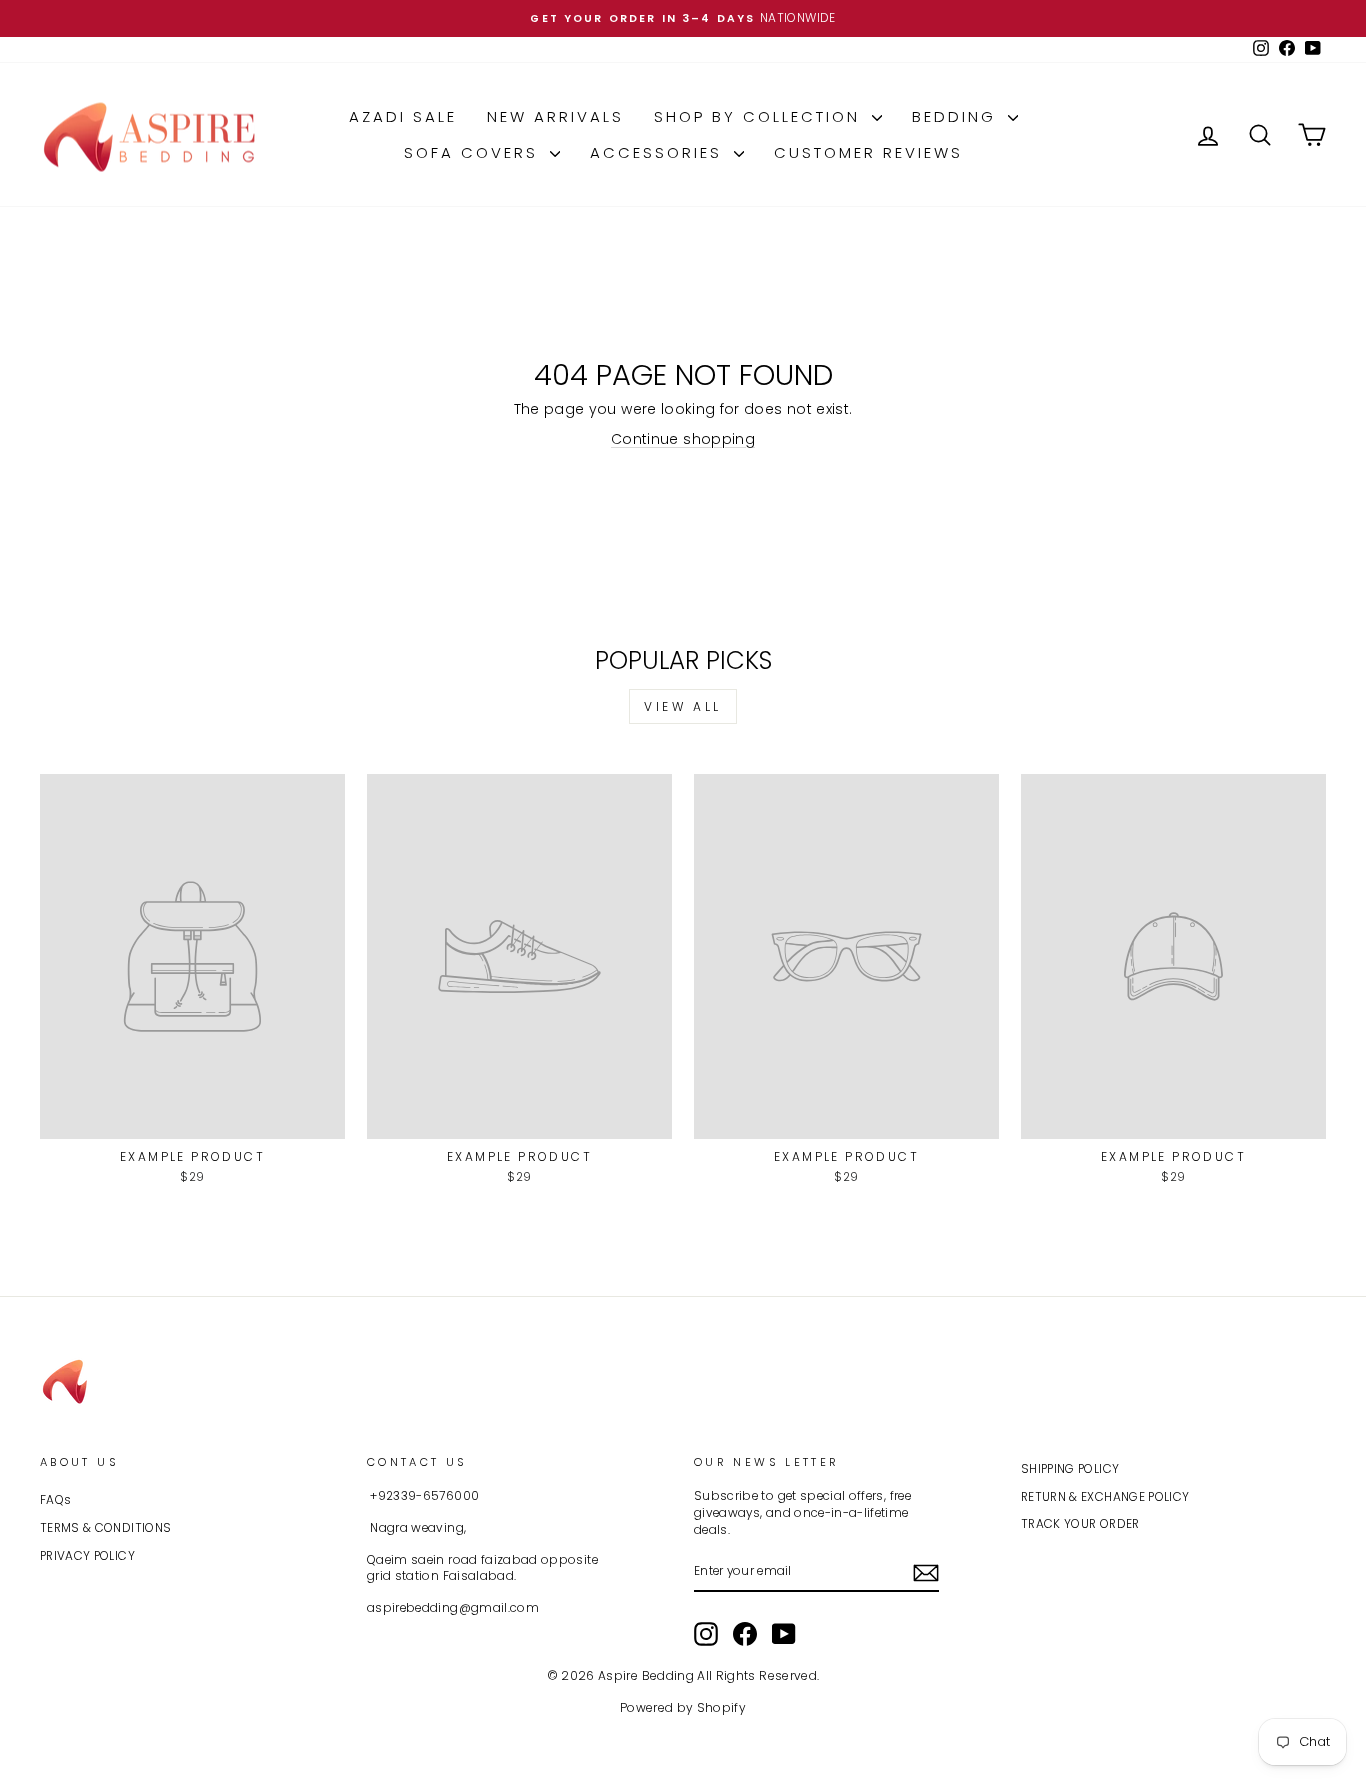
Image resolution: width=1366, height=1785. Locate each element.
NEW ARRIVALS (555, 116)
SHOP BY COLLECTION (760, 116)
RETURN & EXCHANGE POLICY (1105, 1497)
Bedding (957, 116)
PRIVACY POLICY (87, 1556)
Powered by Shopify (683, 1707)
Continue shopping (683, 439)
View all (683, 706)
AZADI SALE (403, 116)
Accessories (659, 152)
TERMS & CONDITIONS (105, 1528)
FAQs (55, 1500)
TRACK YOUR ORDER (1080, 1524)
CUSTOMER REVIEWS (868, 152)
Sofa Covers (474, 152)
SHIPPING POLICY (1070, 1469)
